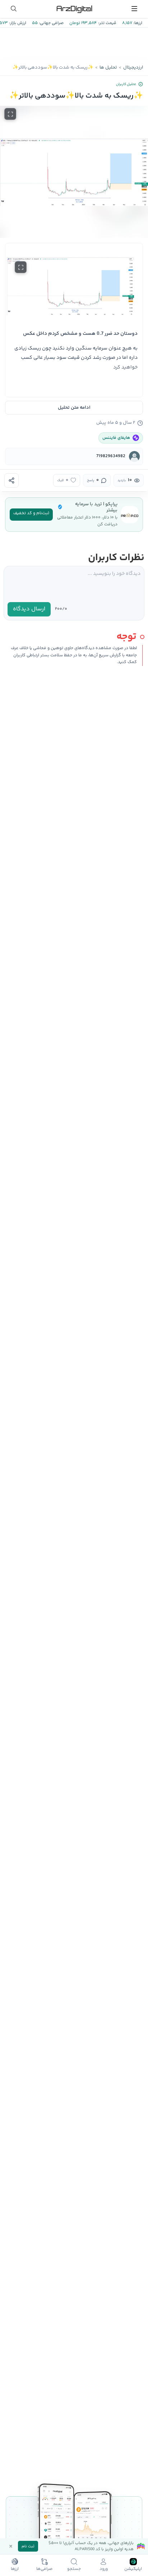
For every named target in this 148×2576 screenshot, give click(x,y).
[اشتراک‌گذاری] (11, 480)
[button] (74, 172)
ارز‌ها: (137, 23)
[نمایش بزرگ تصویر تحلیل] (10, 114)
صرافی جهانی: (51, 23)
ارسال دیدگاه (29, 609)
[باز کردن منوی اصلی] (134, 9)
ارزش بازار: (17, 23)
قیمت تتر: (107, 23)
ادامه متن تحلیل (74, 408)
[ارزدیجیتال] (74, 9)
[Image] (74, 286)
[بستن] (11, 2546)
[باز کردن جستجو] (14, 9)
